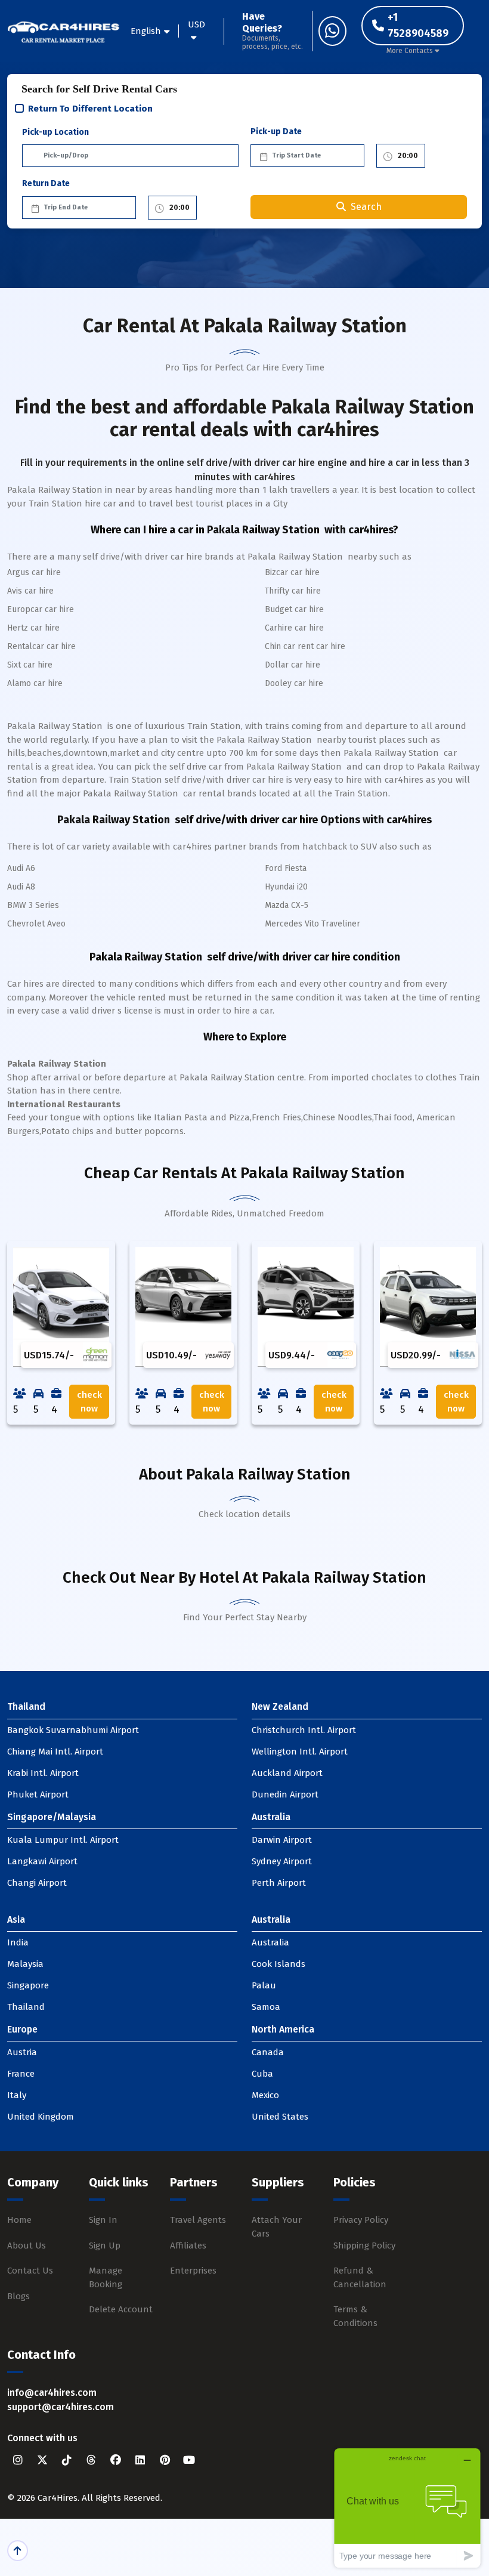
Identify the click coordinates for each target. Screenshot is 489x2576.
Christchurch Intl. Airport (304, 1730)
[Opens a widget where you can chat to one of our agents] (407, 2508)
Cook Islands (278, 1964)
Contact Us (30, 2271)
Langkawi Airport (42, 1861)
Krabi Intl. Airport (43, 1773)
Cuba (262, 2074)
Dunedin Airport (285, 1794)
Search (366, 207)
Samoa (266, 2007)
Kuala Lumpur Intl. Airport (63, 1840)
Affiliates (188, 2245)
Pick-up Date (276, 132)
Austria (22, 2052)
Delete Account (121, 2309)
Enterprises (193, 2271)
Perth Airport (279, 1883)
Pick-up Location (55, 132)
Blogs (18, 2296)
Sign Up (105, 2245)
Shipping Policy (364, 2245)
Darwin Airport (282, 1840)
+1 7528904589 (418, 25)
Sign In (103, 2220)
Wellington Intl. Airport (300, 1752)
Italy (17, 2095)
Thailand (26, 2007)
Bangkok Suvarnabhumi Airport (73, 1730)
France (21, 2074)
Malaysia (25, 1964)
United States (280, 2117)
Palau (264, 1985)
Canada (268, 2052)
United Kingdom (41, 2117)
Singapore (28, 1985)
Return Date (46, 183)
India (18, 1942)
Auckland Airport (287, 1773)
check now (89, 1402)
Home (19, 2220)
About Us (27, 2245)
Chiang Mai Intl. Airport (55, 1752)
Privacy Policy (361, 2220)
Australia (270, 1942)
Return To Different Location (90, 109)
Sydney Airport (282, 1861)
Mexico (265, 2095)
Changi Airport (37, 1883)
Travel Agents (198, 2220)
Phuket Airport (38, 1794)
